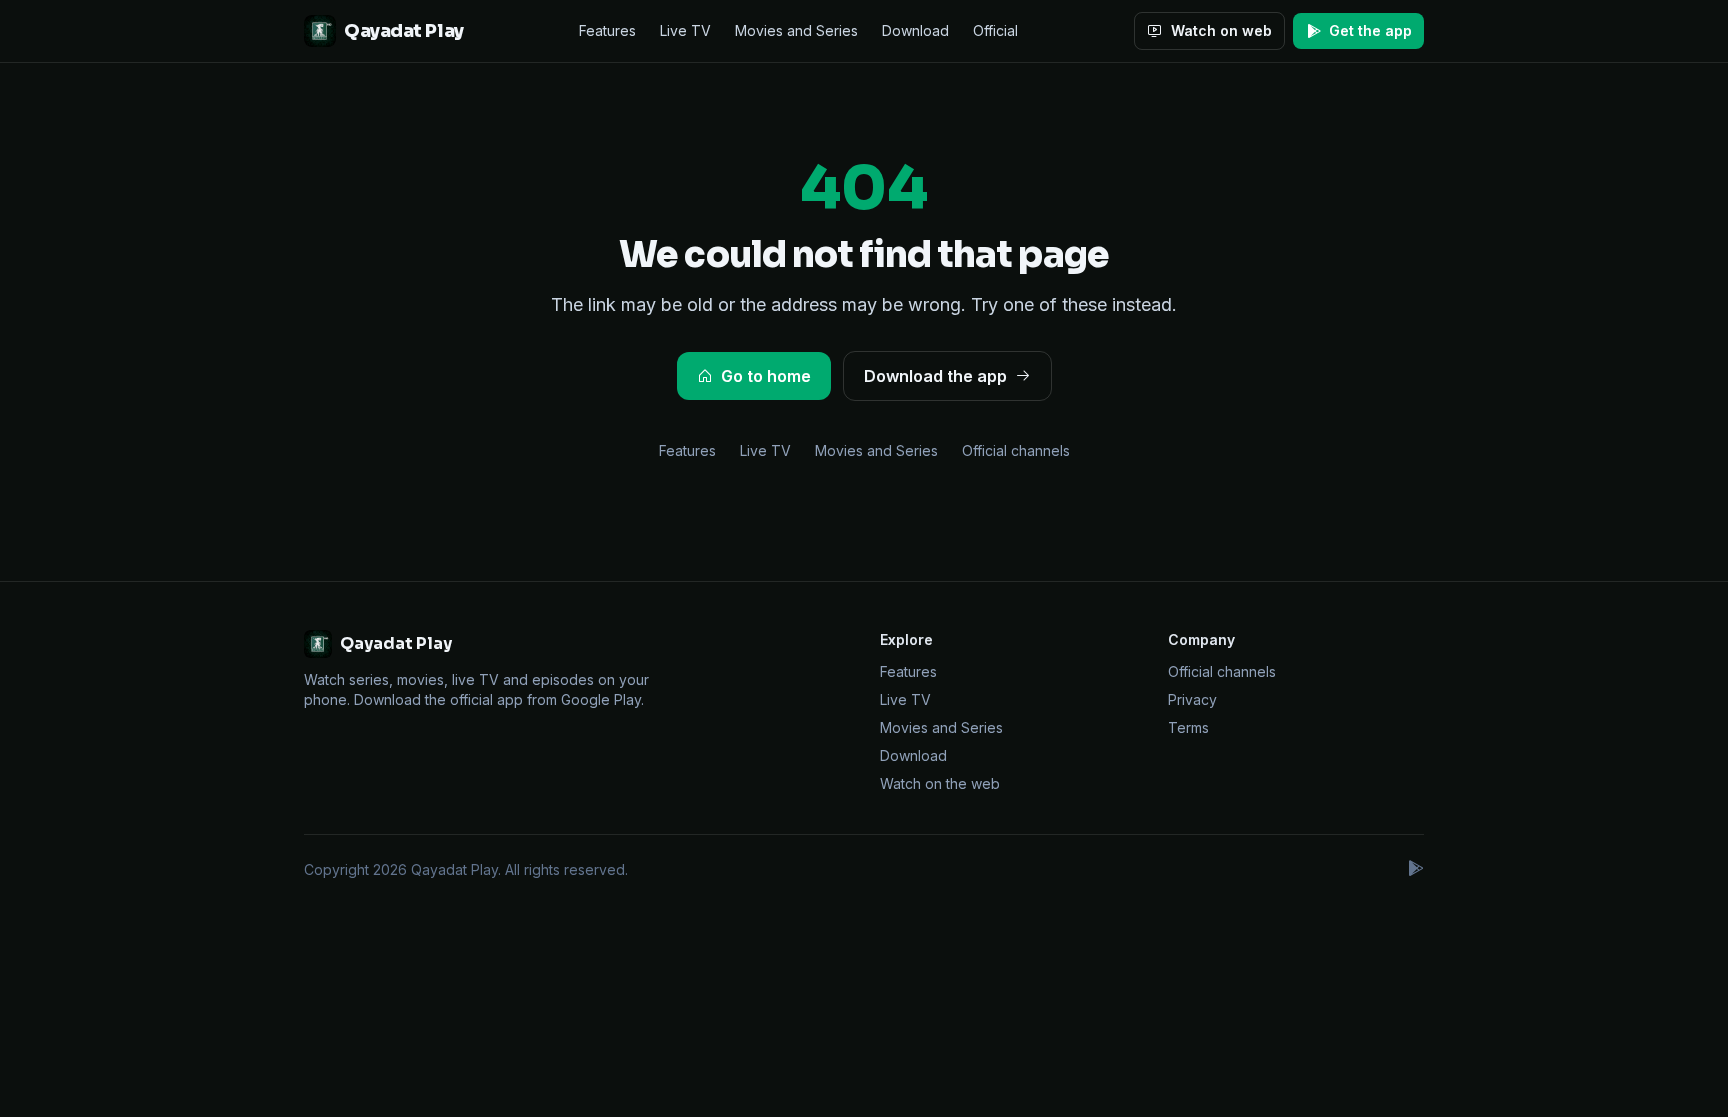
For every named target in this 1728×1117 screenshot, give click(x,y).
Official (995, 30)
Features (607, 30)
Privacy (1192, 699)
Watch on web (1221, 30)
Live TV (685, 30)
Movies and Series (796, 30)
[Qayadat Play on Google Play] (1415, 870)
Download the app (935, 376)
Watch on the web (940, 783)
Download (915, 30)
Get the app (1370, 30)
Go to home (766, 376)
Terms (1188, 727)
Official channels (1016, 450)
